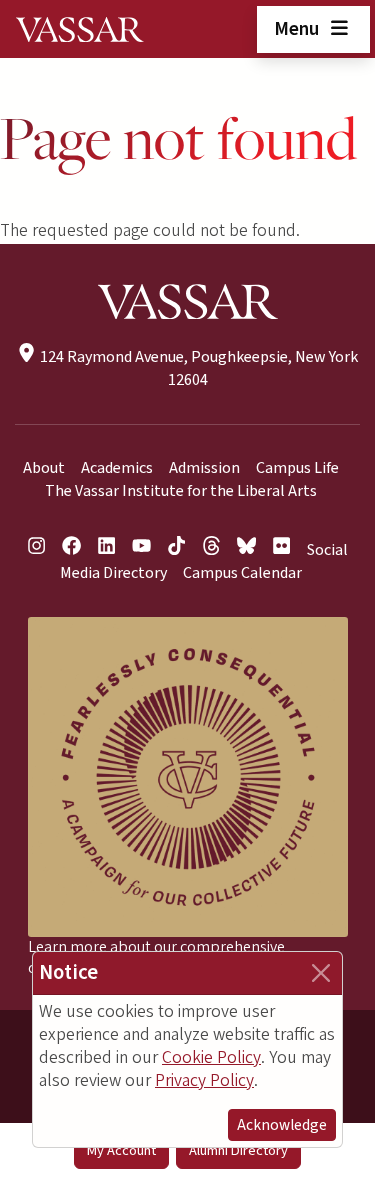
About (44, 468)
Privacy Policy (204, 1080)
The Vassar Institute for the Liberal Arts (181, 491)
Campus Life (297, 468)
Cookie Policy (211, 1057)
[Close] (321, 973)
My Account (121, 1150)
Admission (204, 468)
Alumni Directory (238, 1150)
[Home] (80, 29)
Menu (298, 29)
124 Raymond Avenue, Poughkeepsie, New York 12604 (197, 368)
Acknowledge (282, 1125)
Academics (117, 468)
